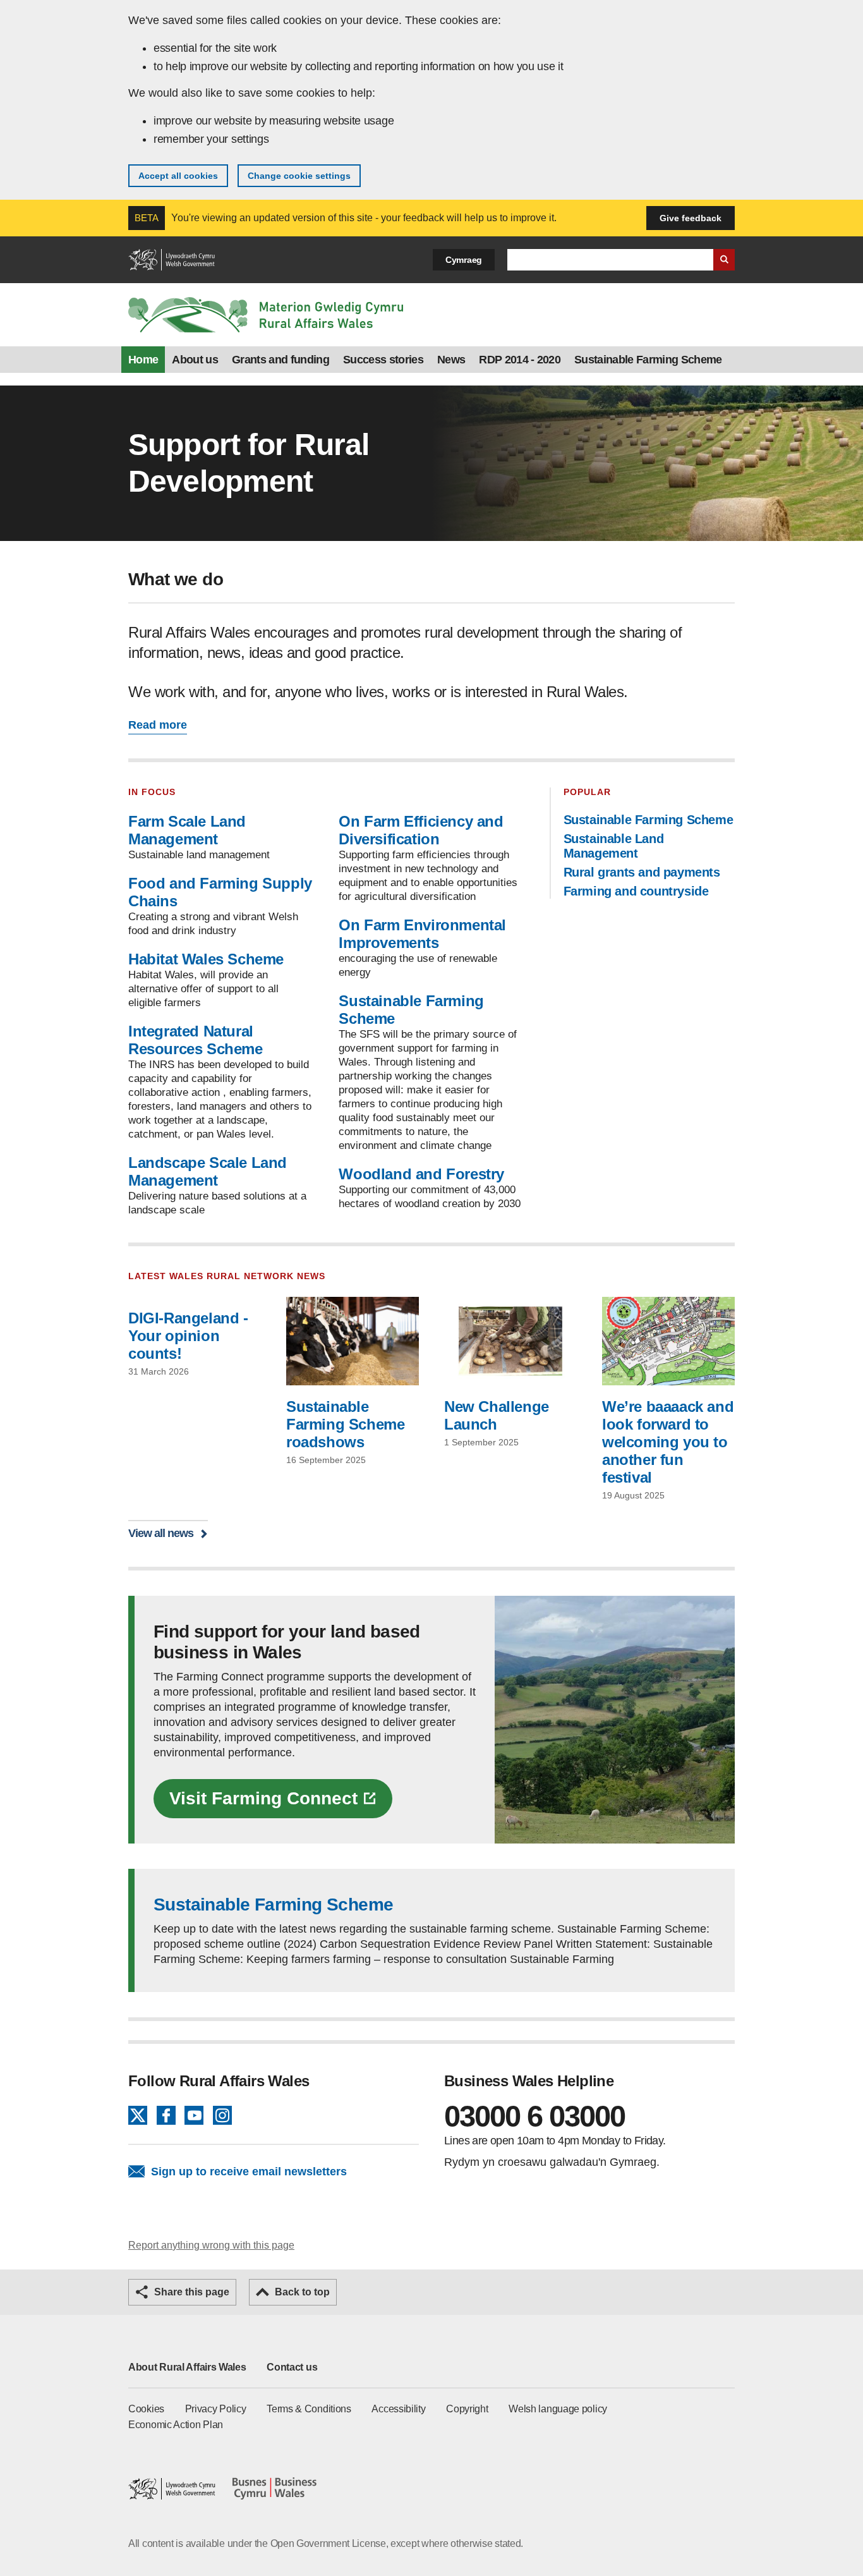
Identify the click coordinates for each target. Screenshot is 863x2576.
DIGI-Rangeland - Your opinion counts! (188, 1336)
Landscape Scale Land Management (208, 1171)
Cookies (146, 2409)
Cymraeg (464, 260)
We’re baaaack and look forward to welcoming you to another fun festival (668, 1442)
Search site (724, 260)
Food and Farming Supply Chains (220, 892)
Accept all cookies (178, 176)
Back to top (302, 2292)
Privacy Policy (216, 2409)
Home (143, 360)
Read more (158, 725)
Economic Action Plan (176, 2425)
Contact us (292, 2367)
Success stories (383, 360)
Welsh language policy (558, 2409)
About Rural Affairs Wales (187, 2367)
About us (195, 360)
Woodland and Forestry (421, 1174)
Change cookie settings (299, 176)
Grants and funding (281, 360)
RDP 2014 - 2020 (520, 360)
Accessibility (398, 2409)
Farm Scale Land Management (187, 830)
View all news (161, 1533)
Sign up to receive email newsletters (249, 2172)
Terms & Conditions (309, 2409)
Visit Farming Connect (263, 1798)
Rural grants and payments (642, 872)
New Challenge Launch (497, 1415)
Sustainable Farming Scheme (648, 360)
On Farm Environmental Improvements (422, 934)
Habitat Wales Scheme (206, 959)
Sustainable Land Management (614, 846)
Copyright (467, 2409)
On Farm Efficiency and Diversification (421, 830)
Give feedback (691, 218)
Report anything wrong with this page (211, 2245)
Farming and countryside (636, 891)
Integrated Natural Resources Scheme (196, 1040)
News (451, 360)
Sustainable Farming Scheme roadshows (345, 1424)
